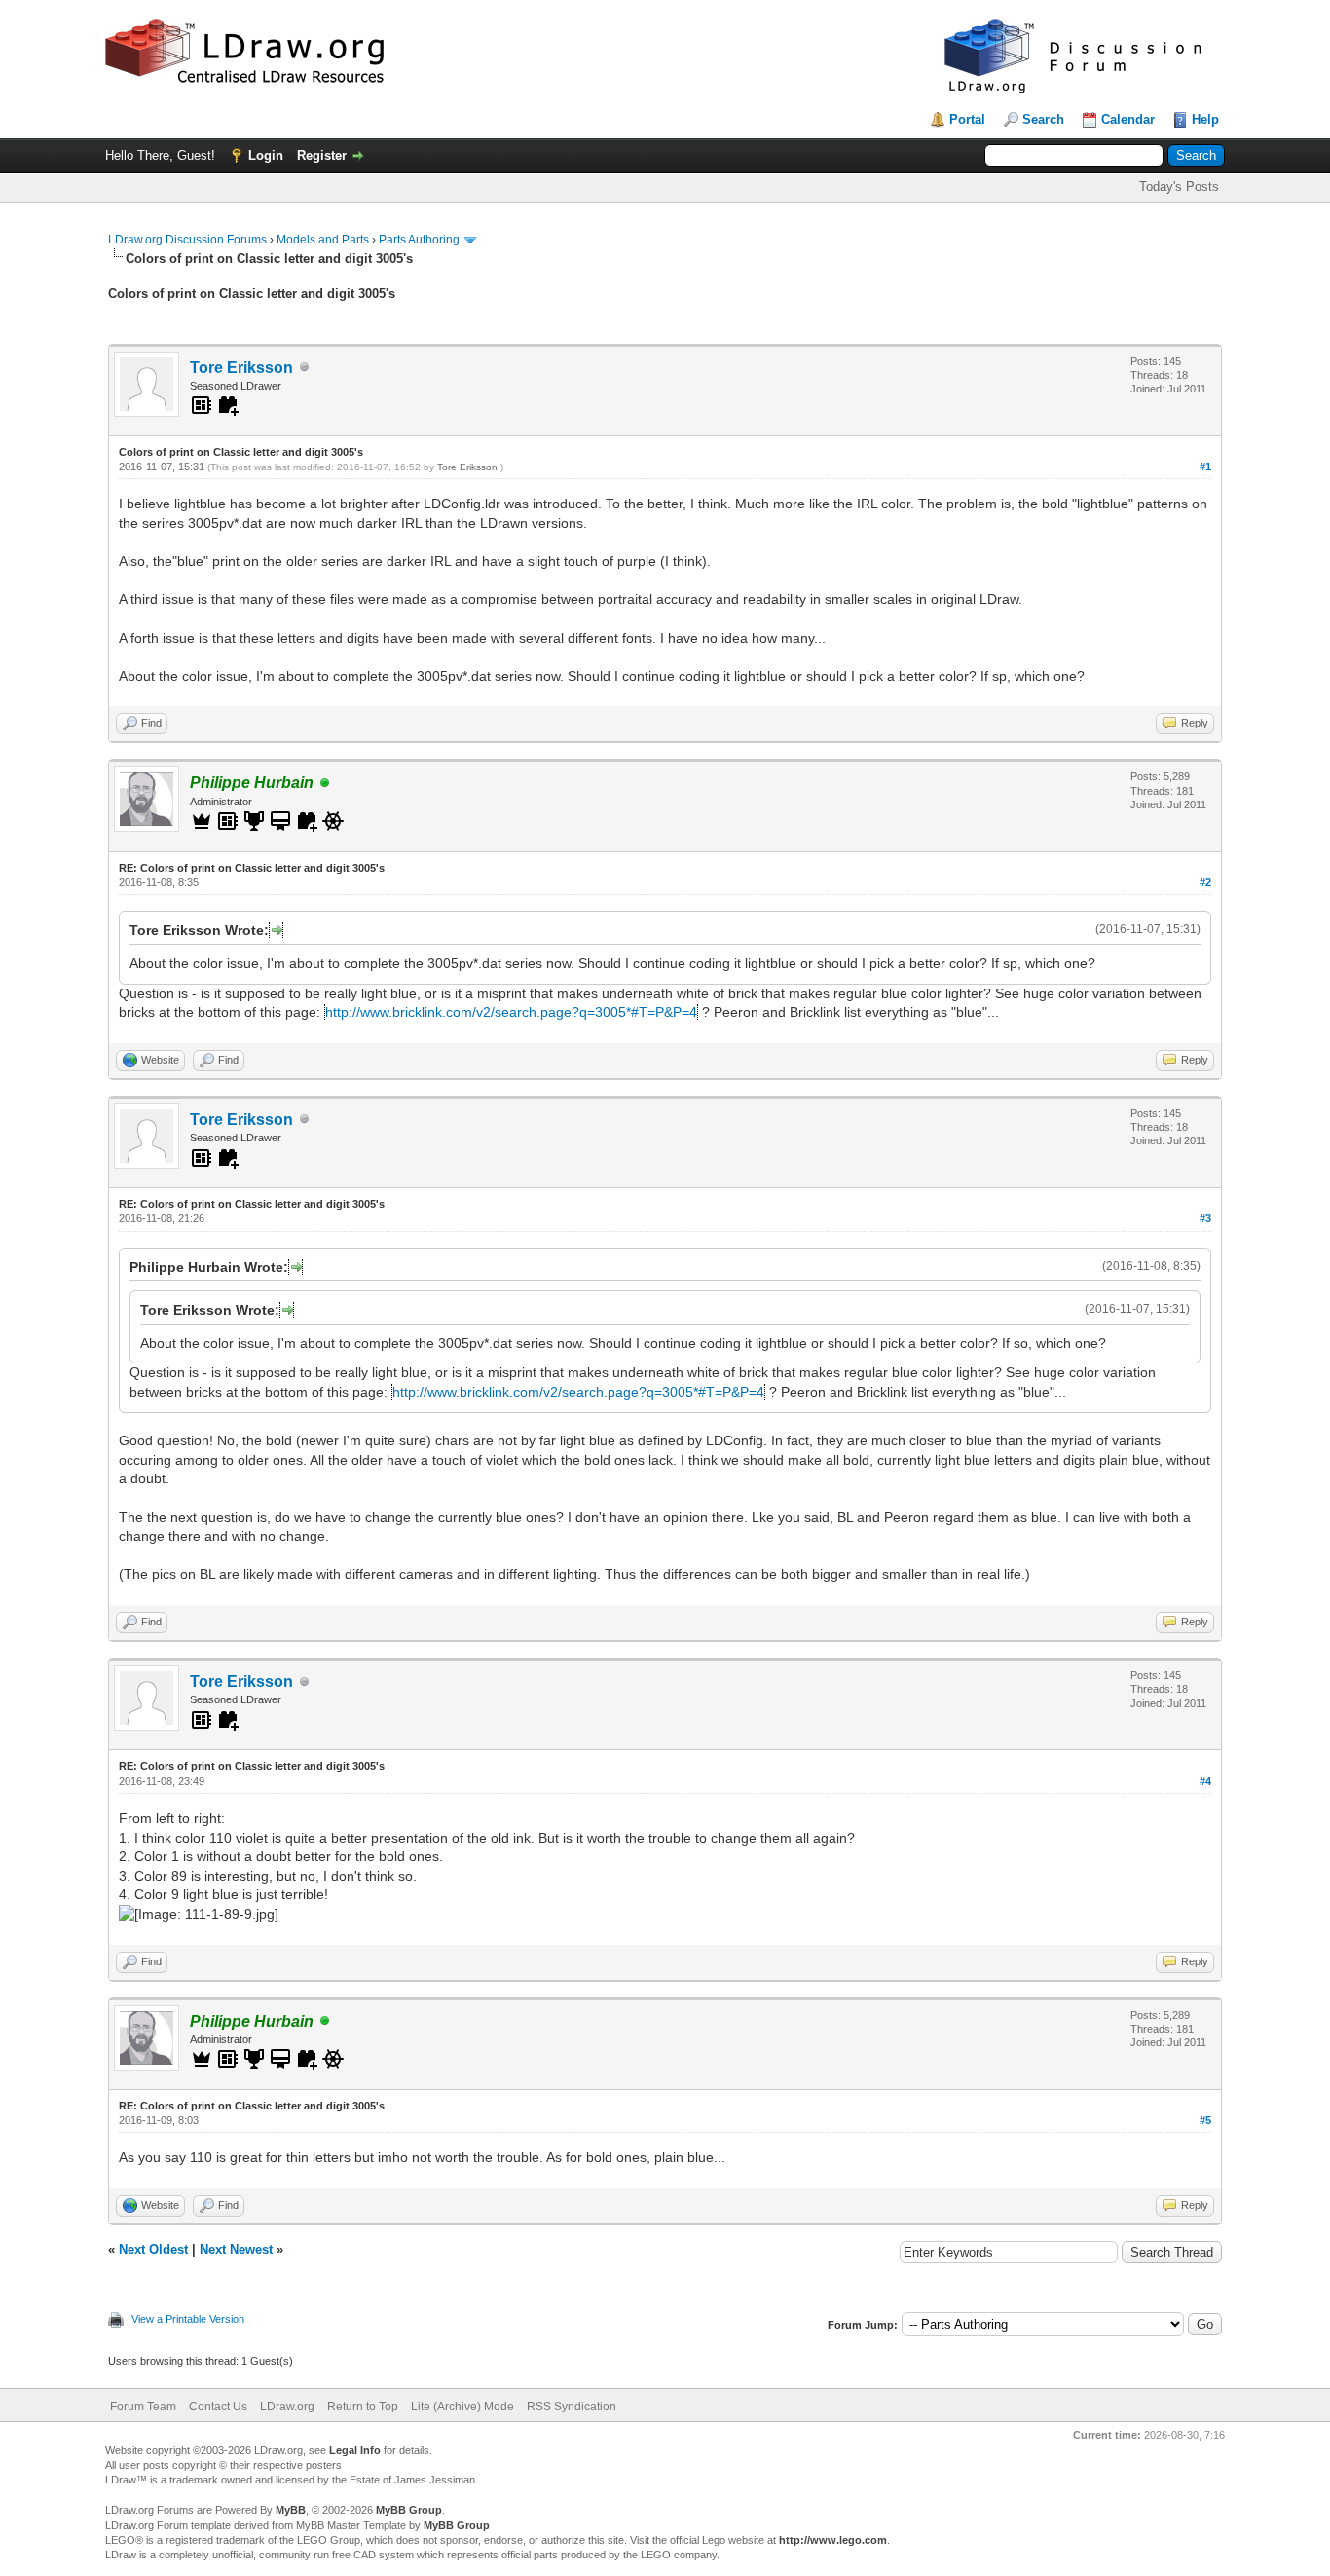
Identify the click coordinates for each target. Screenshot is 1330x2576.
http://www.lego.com (833, 2540)
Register (322, 155)
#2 (1205, 882)
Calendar (1128, 119)
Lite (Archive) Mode (462, 2407)
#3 (1205, 1218)
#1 (1205, 467)
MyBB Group (409, 2510)
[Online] (325, 784)
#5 (1205, 2120)
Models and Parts (323, 240)
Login (266, 155)
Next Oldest (153, 2249)
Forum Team (143, 2407)
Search (1043, 119)
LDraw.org (287, 2407)
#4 (1205, 1781)
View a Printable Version (188, 2319)
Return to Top (363, 2407)
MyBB (291, 2510)
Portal (967, 119)
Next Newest (236, 2249)
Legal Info (355, 2450)
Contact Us (218, 2407)
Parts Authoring (419, 240)
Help (1205, 119)
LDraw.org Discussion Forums (187, 240)
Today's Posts (1179, 187)
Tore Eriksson (241, 368)
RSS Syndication (572, 2407)
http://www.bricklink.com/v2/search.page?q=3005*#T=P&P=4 (511, 1012)
